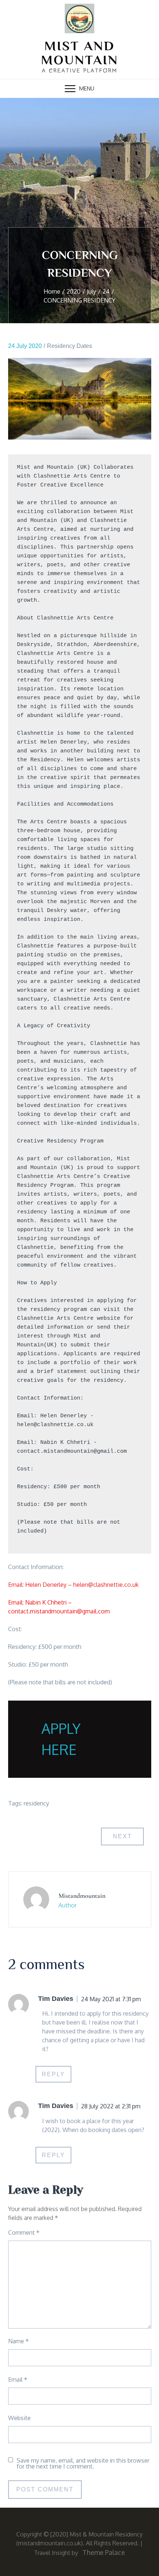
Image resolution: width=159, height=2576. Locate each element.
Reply (53, 2074)
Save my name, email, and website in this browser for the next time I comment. (83, 2463)
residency (36, 1803)
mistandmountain (82, 1896)
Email (18, 2379)
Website (19, 2418)
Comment (24, 2232)
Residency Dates (70, 346)
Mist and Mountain (80, 53)
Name (18, 2341)
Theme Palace (104, 2552)
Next (122, 1836)
